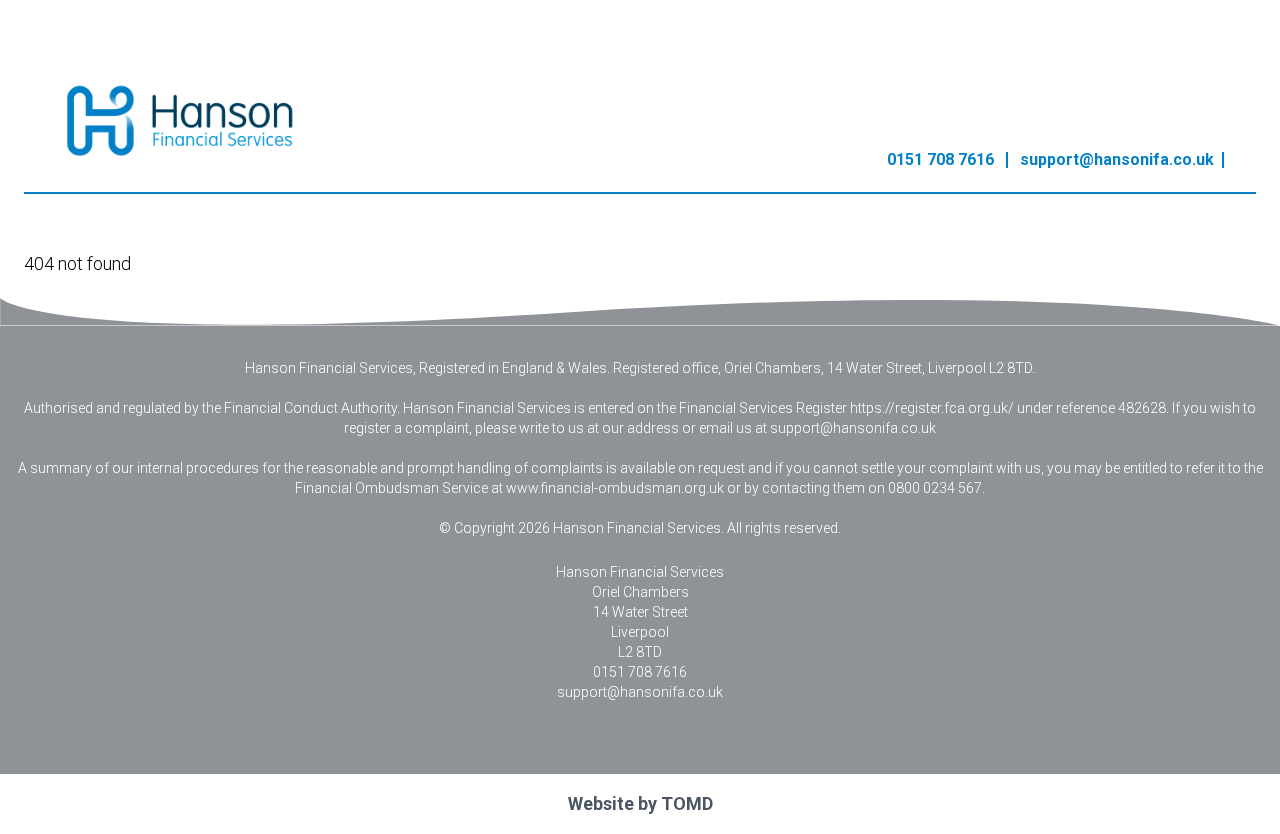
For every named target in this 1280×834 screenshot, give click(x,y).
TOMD (687, 803)
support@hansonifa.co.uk (1117, 159)
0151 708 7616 (940, 159)
